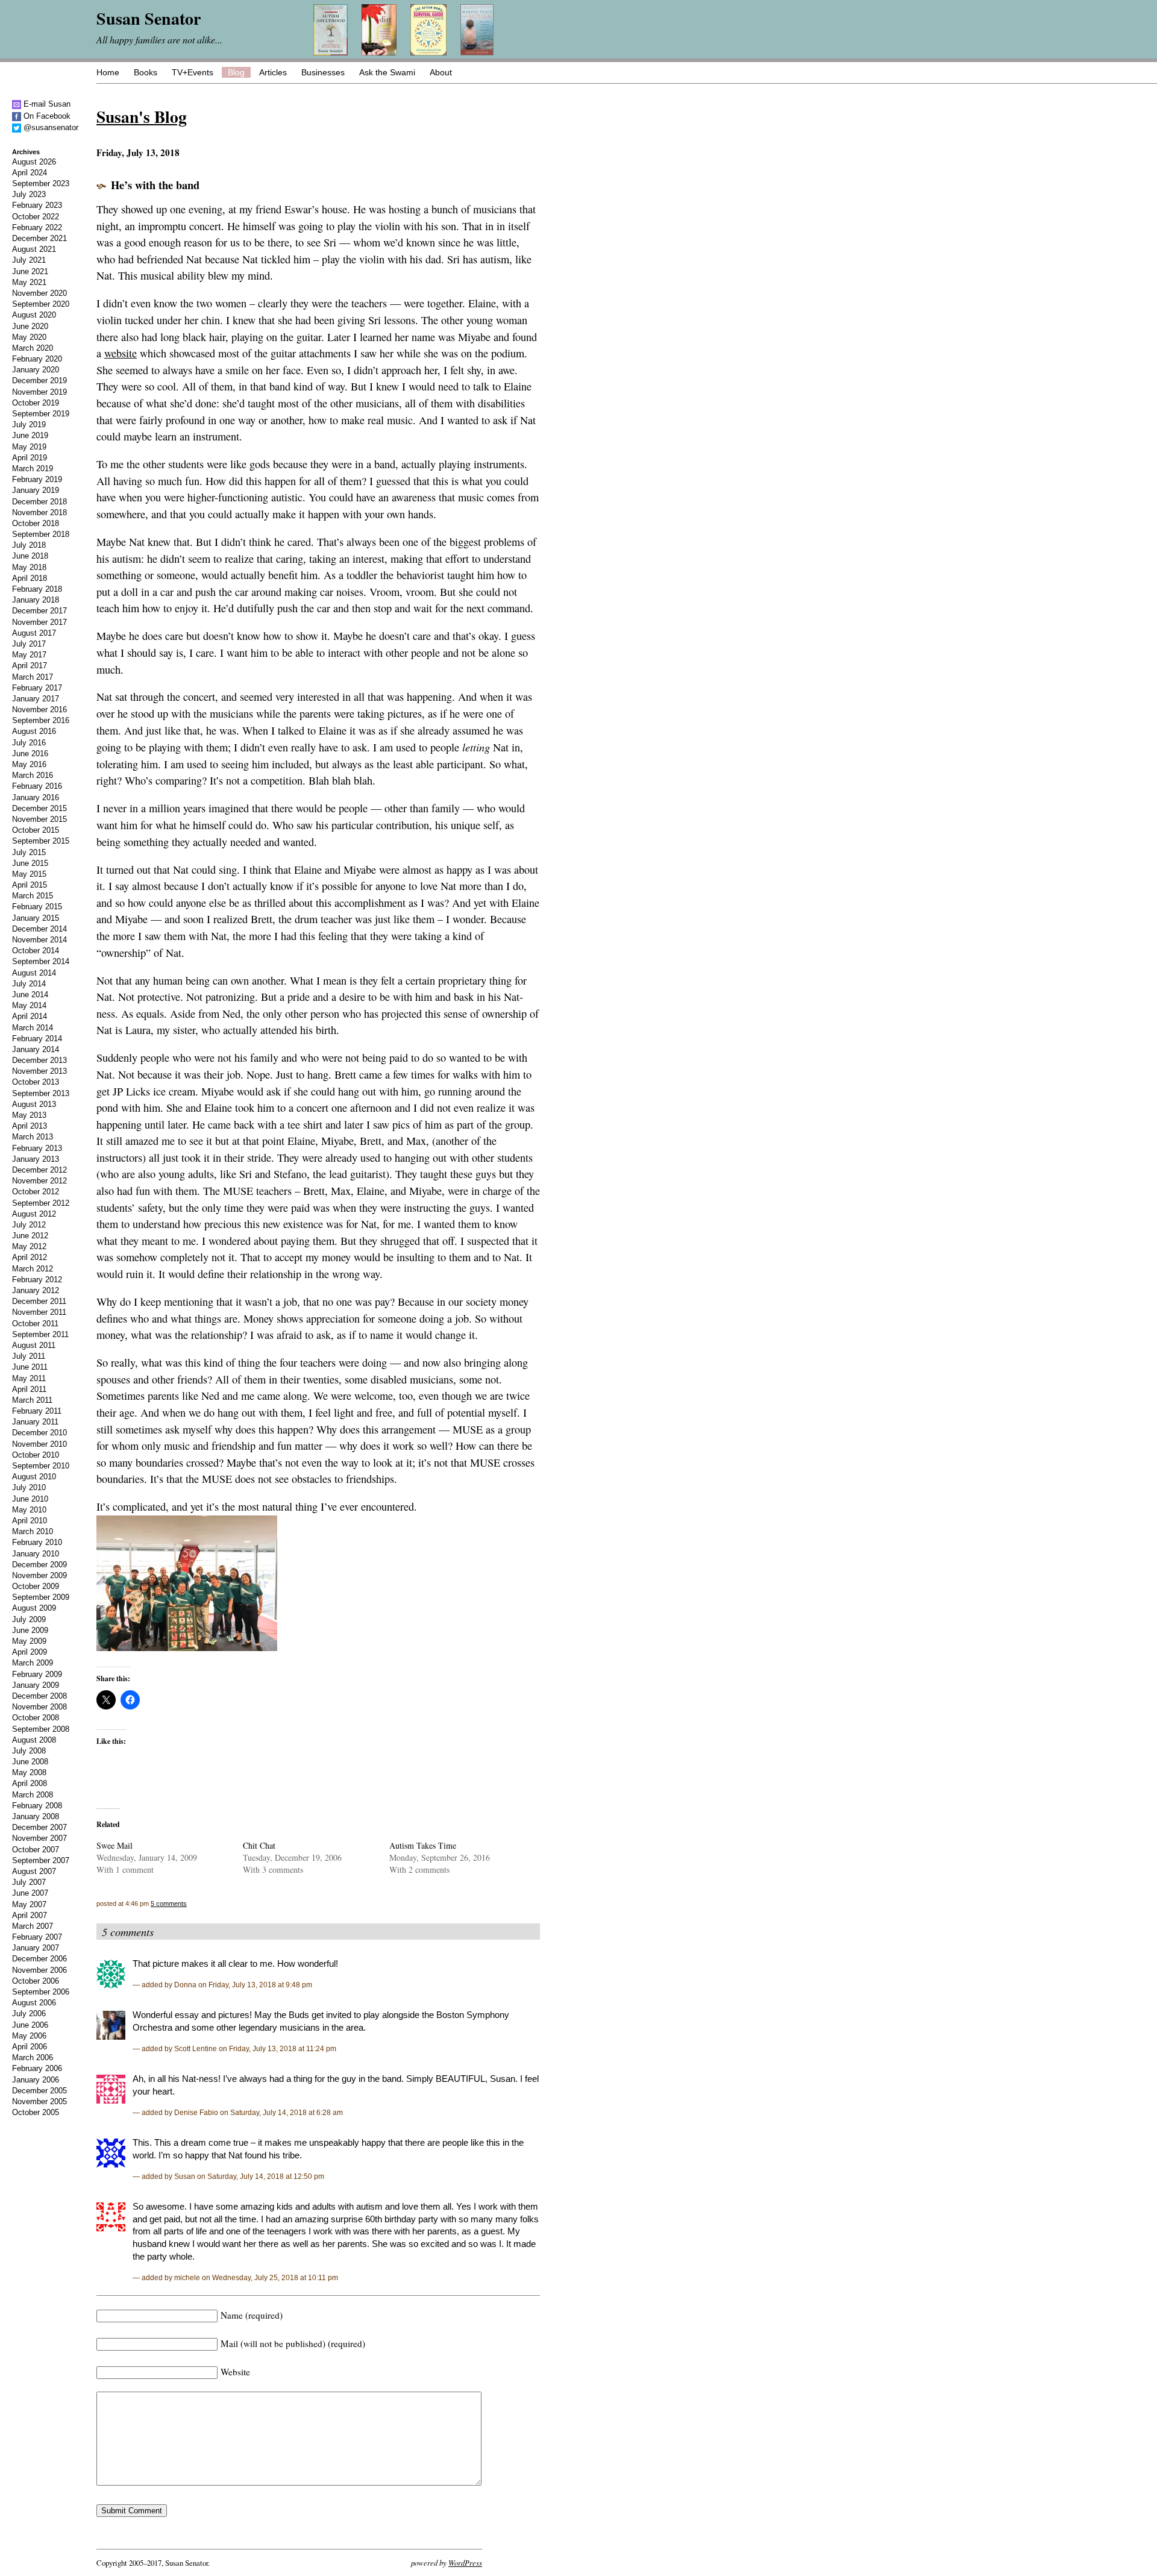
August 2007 (34, 1871)
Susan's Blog (142, 116)
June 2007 (30, 1893)
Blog (236, 72)
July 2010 (29, 1487)
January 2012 (36, 1290)
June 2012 (30, 1236)
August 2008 (34, 1740)
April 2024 (30, 173)
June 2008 (30, 1762)
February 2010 (37, 1542)
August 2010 (34, 1477)
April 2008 (30, 1783)
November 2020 (39, 293)
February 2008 (37, 1806)
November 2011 (39, 1312)
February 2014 (37, 1039)
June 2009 (30, 1630)
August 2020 (34, 315)
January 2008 (36, 1816)
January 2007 (36, 1948)
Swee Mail (114, 1845)
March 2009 (33, 1663)
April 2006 (30, 2047)
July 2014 (29, 984)
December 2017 (39, 611)
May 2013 (29, 1115)
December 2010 (39, 1433)
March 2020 (33, 348)
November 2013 (39, 1071)
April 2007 (30, 1915)
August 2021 (34, 249)
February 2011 (37, 1411)
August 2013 (34, 1104)
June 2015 (30, 863)
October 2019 (36, 403)
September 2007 (41, 1860)
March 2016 (33, 775)
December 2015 (39, 808)
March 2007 (33, 1926)
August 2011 (34, 1345)
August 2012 (34, 1214)
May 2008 (29, 1772)
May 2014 (29, 1005)
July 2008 (29, 1751)
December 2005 (39, 2091)
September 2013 (41, 1093)
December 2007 (39, 1827)
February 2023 (37, 205)
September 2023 (41, 183)
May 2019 (29, 447)
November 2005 (39, 2101)
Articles (273, 72)
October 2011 (35, 1324)
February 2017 (37, 688)
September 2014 (41, 961)
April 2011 (29, 1389)
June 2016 (30, 754)
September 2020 (41, 304)
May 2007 (29, 1904)
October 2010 (36, 1455)
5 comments (169, 1904)
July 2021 (29, 260)
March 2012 (33, 1269)
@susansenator (50, 127)
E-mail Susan (46, 104)
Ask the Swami (387, 72)
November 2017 (39, 622)
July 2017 (29, 644)
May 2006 (29, 2036)
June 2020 (30, 326)
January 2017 (36, 699)
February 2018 (37, 589)
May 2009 (29, 1641)
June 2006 (30, 2025)
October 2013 (36, 1082)
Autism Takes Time (423, 1845)
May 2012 (29, 1246)
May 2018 (29, 567)
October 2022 (36, 217)
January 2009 (36, 1685)
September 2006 (41, 1992)
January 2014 (36, 1049)
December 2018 (39, 502)
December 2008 (39, 1696)
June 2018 (30, 556)
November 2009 (39, 1575)
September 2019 (41, 414)
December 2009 (39, 1565)
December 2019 (39, 381)
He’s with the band (155, 185)
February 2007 (37, 1937)
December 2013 (39, 1060)
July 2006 (29, 2013)
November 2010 (39, 1444)
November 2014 (39, 940)
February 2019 (37, 479)
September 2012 (41, 1203)
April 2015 (30, 885)
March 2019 (33, 469)
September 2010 (41, 1466)
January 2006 (36, 2080)
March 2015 (33, 896)
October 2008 (36, 1718)
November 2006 (39, 1970)
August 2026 (34, 162)
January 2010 (36, 1554)
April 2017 (30, 666)
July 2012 (29, 1225)
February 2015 (37, 907)
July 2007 (29, 1882)
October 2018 (36, 523)
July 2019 (29, 425)
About (441, 72)
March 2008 (33, 1795)
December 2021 (39, 238)
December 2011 (39, 1301)
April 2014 (30, 1016)
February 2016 (37, 786)
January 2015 (36, 918)
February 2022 (37, 227)
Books (146, 72)
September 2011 (40, 1334)
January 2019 (36, 490)
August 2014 (34, 973)
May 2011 (29, 1378)
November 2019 (39, 392)
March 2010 (33, 1531)
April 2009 (30, 1652)
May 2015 (29, 874)
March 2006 (33, 2057)
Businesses (323, 72)
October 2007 (36, 1850)
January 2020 (36, 370)
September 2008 (41, 1729)
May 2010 (29, 1510)
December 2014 (39, 929)
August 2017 (34, 633)
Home (108, 72)
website (121, 353)
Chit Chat (259, 1845)
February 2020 (37, 359)
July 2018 (29, 545)
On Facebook (46, 116)
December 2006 (39, 1959)
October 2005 (36, 2112)
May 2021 (29, 282)
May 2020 (29, 337)
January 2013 (36, 1159)
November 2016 (39, 710)
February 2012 (37, 1280)
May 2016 (29, 764)
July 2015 (29, 852)
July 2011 (29, 1356)
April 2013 (30, 1126)
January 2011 (35, 1422)
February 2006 (37, 2068)
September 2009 (41, 1597)
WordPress (465, 2562)
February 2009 (37, 1674)
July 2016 (29, 743)
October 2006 (36, 1981)
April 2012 (30, 1257)
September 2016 (41, 720)
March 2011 (32, 1400)
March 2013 (33, 1137)
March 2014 (33, 1028)
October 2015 (36, 830)
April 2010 (30, 1521)
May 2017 (29, 655)
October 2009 (36, 1586)
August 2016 (34, 731)
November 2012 (39, 1181)
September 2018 (41, 534)
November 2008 (39, 1707)
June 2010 (30, 1499)
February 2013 (37, 1148)
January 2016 (36, 798)
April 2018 (30, 578)
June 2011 (30, 1367)
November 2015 (39, 819)
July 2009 (29, 1619)
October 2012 (36, 1192)
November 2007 (39, 1838)
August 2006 (34, 2003)
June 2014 (30, 995)
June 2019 (30, 435)
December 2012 (39, 1170)
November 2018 (39, 512)
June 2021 (30, 271)
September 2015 (41, 841)
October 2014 (36, 951)
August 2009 (34, 1608)
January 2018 (36, 600)
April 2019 (30, 458)
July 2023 (29, 194)
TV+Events (193, 72)
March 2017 (33, 677)
